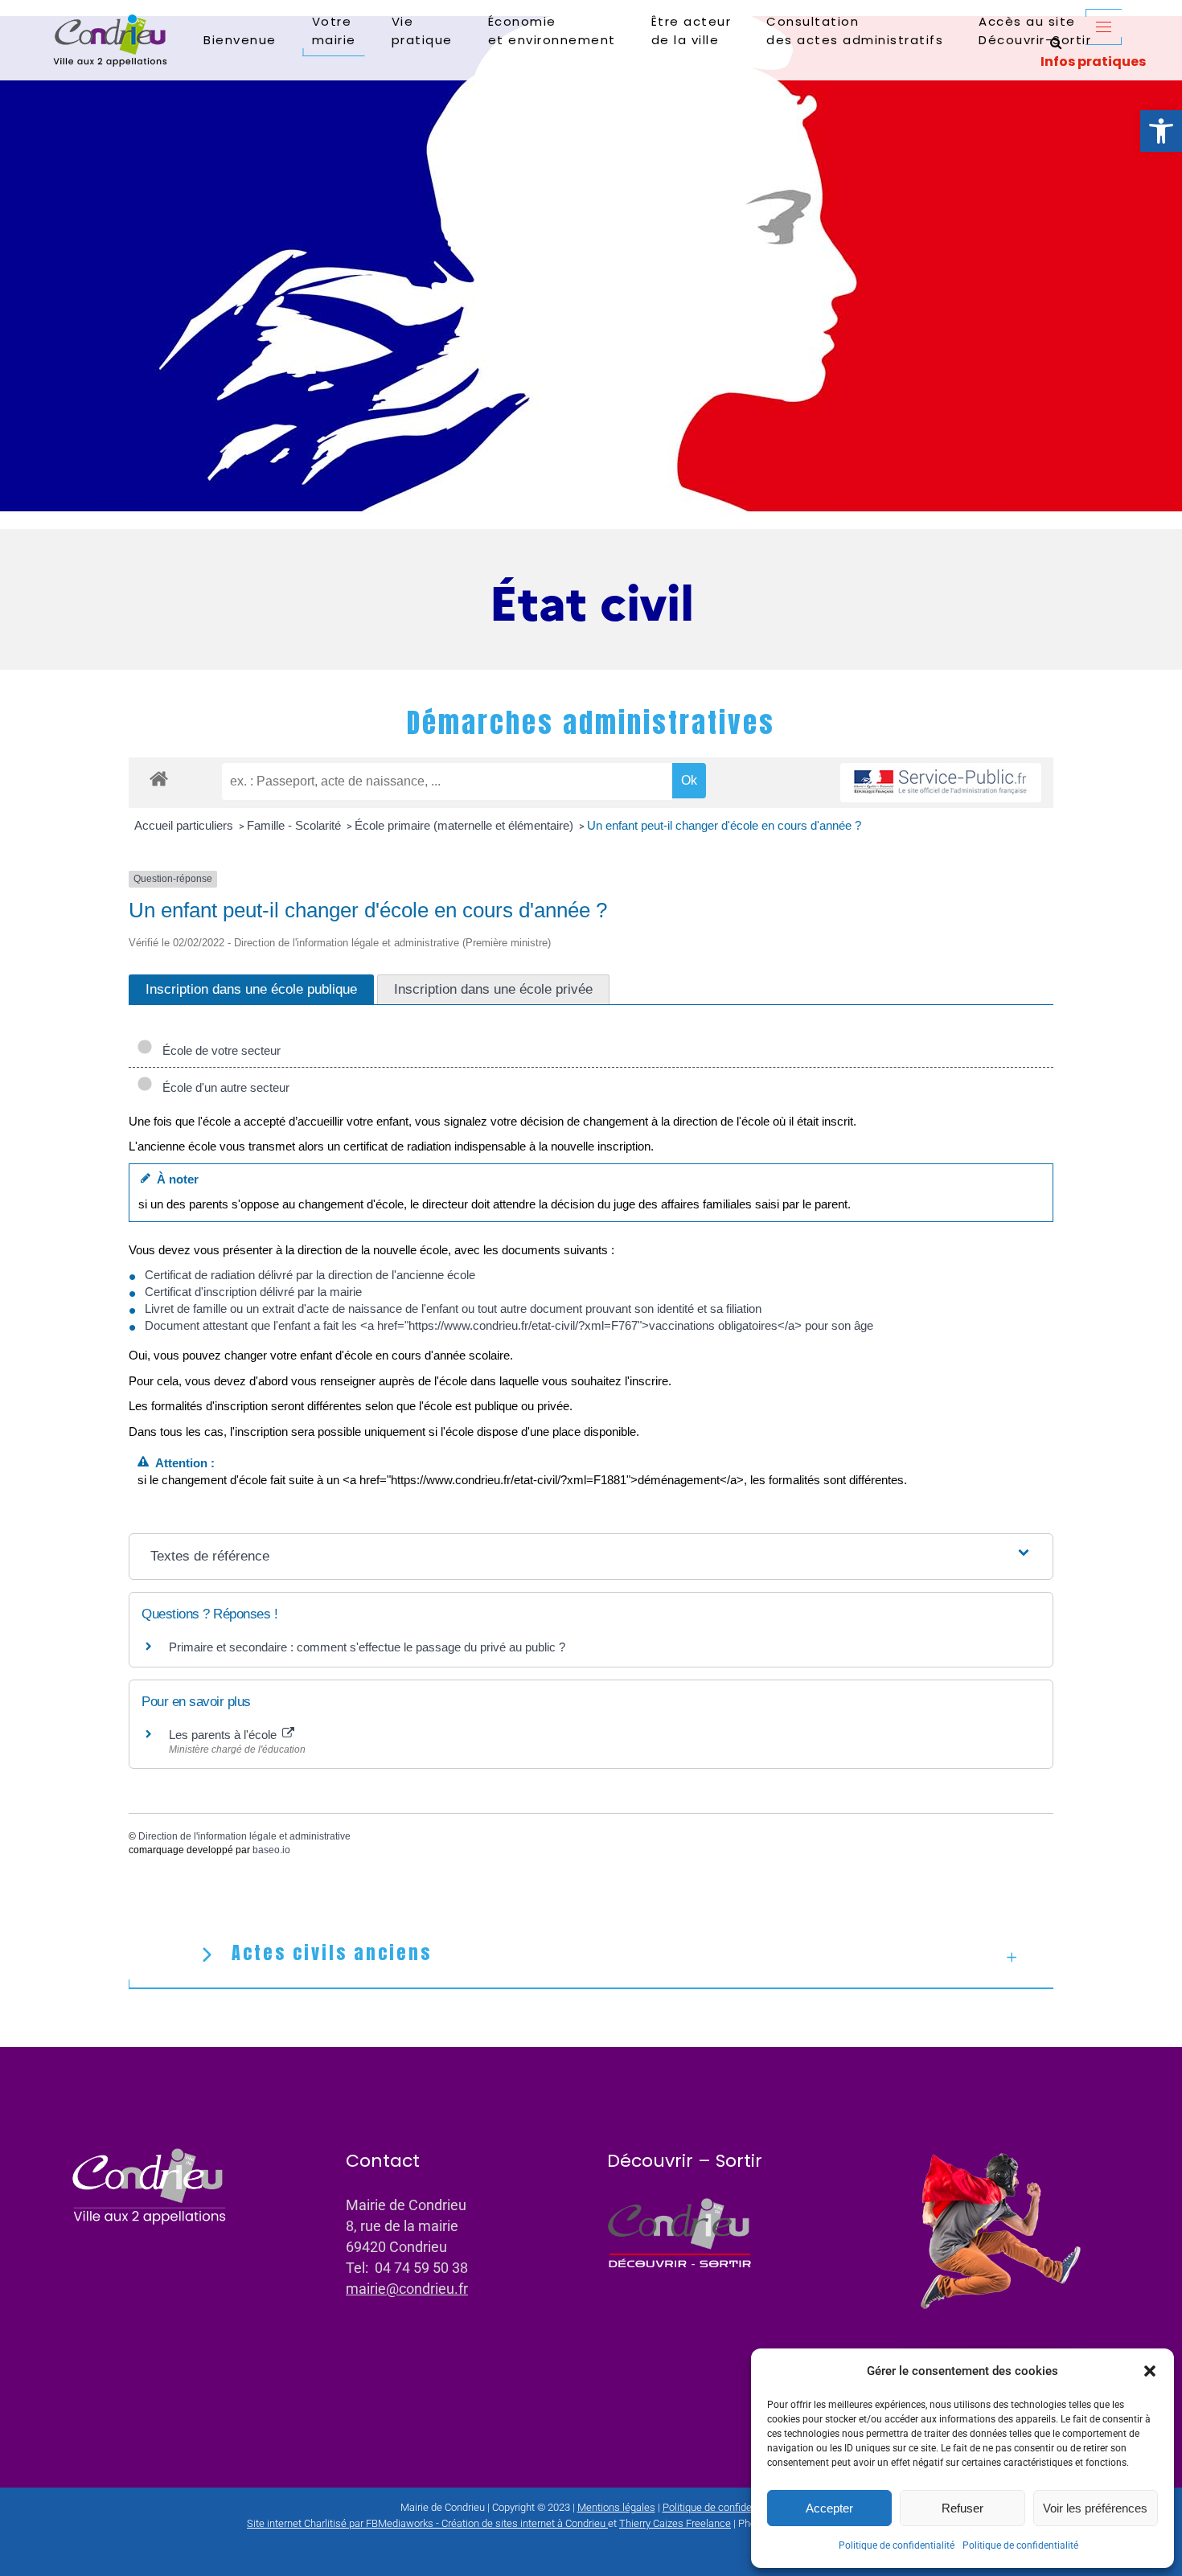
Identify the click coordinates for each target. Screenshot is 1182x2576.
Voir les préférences (1095, 2508)
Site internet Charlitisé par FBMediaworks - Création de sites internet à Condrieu (426, 2523)
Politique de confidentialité (897, 2545)
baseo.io (271, 1850)
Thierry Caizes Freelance (675, 2523)
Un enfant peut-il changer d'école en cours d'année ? (724, 825)
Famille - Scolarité (295, 825)
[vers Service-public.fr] (941, 783)
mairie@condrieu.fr (407, 2289)
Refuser (962, 2508)
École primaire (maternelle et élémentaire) (466, 825)
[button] (1161, 131)
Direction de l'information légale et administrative (244, 1836)
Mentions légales (616, 2507)
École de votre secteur (218, 1050)
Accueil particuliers (185, 825)
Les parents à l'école (224, 1735)
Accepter (829, 2508)
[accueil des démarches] (159, 778)
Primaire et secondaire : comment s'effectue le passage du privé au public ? (367, 1647)
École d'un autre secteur (223, 1087)
